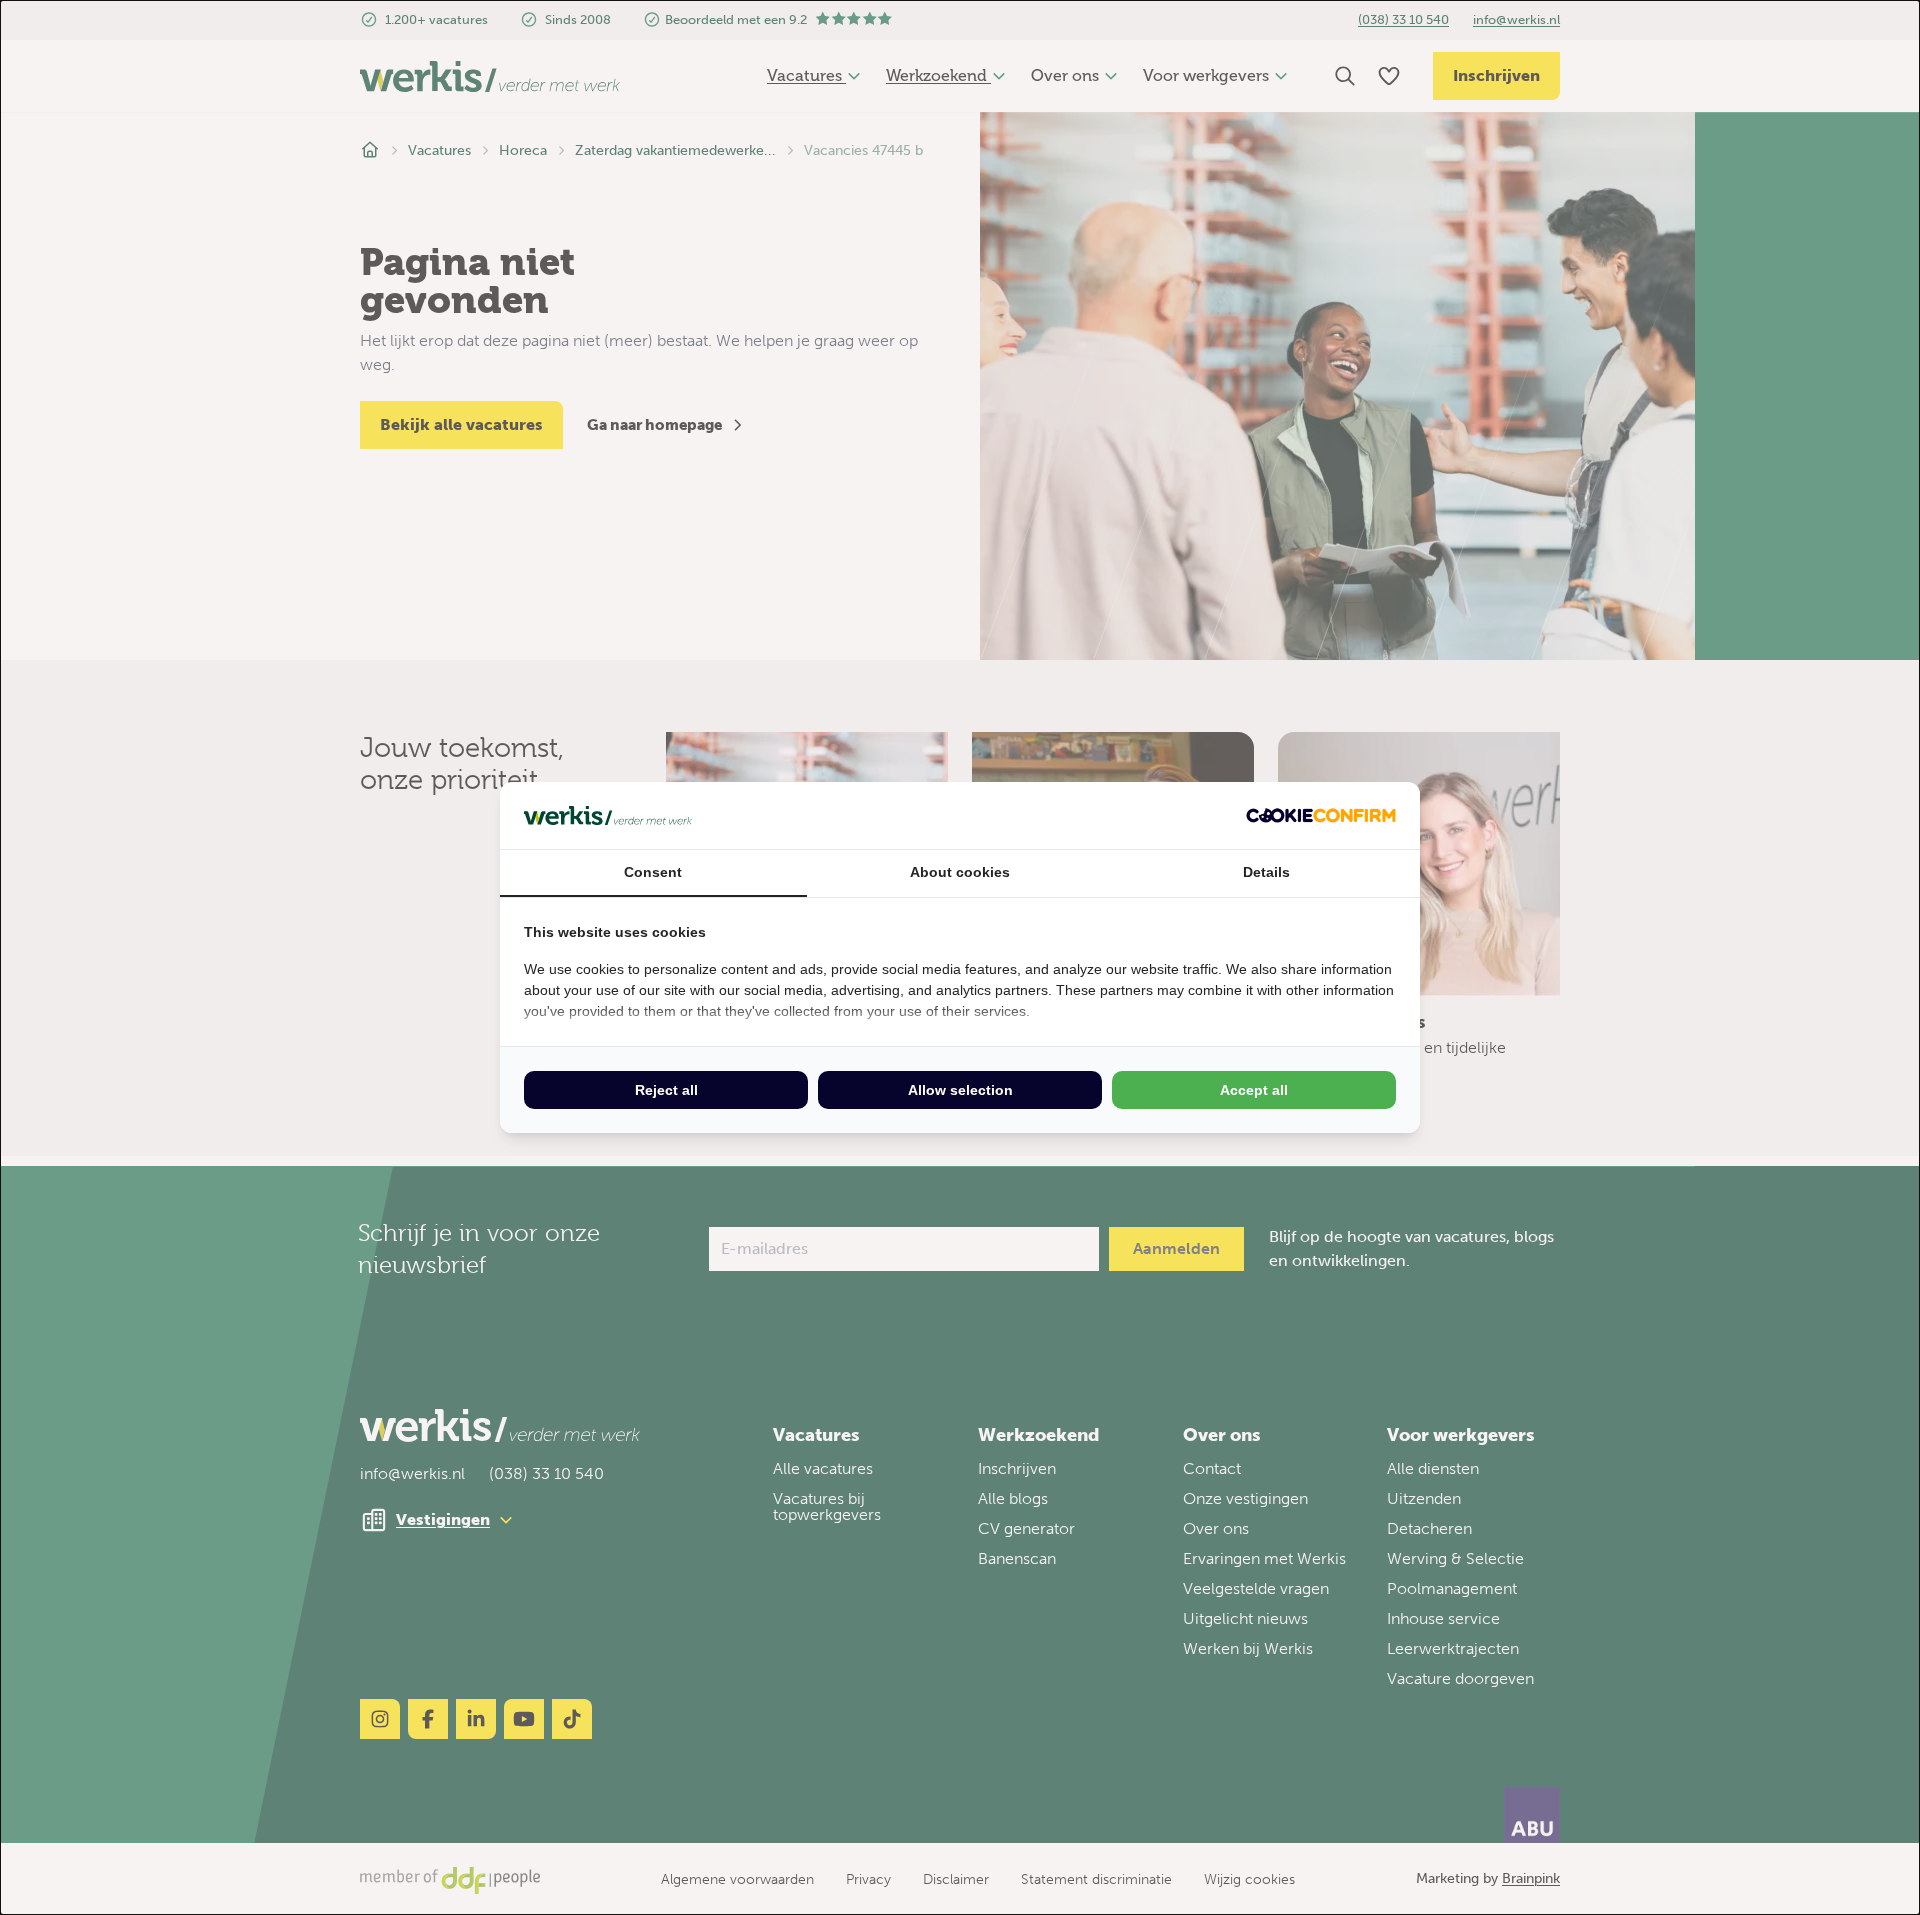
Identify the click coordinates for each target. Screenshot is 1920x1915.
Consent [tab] (653, 872)
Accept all (1254, 1090)
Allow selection (960, 1090)
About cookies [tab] (960, 872)
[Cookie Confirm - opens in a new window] (1321, 815)
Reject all (666, 1090)
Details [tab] (1266, 872)
